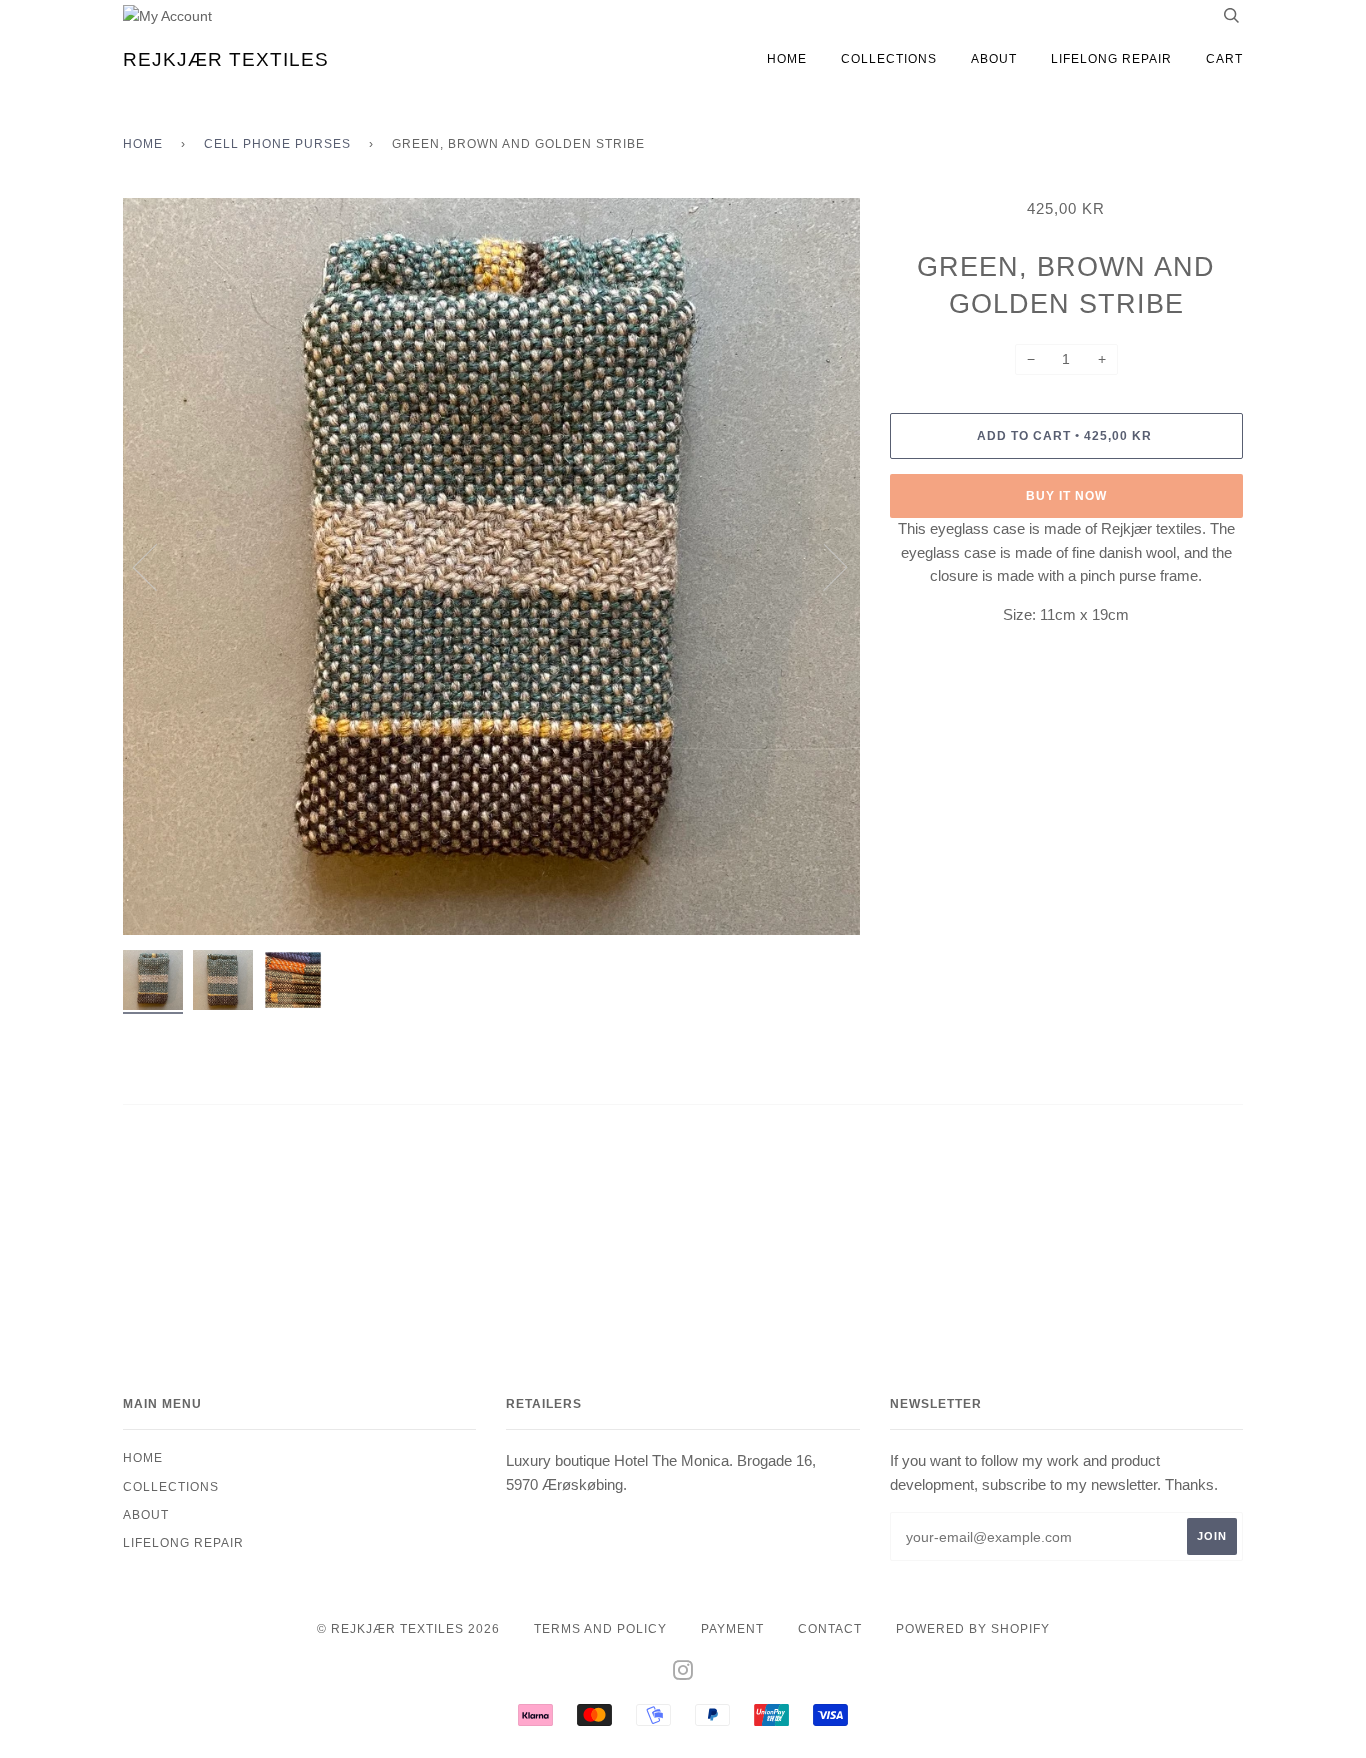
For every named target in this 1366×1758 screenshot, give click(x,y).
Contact (830, 1629)
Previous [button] (157, 566)
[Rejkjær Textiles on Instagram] (683, 1674)
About (994, 59)
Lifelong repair (1111, 59)
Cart (1224, 59)
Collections (889, 59)
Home (787, 59)
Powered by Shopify (973, 1629)
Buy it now (1066, 496)
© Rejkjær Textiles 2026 (408, 1629)
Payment (732, 1629)
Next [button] (823, 566)
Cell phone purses (277, 144)
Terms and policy (600, 1629)
